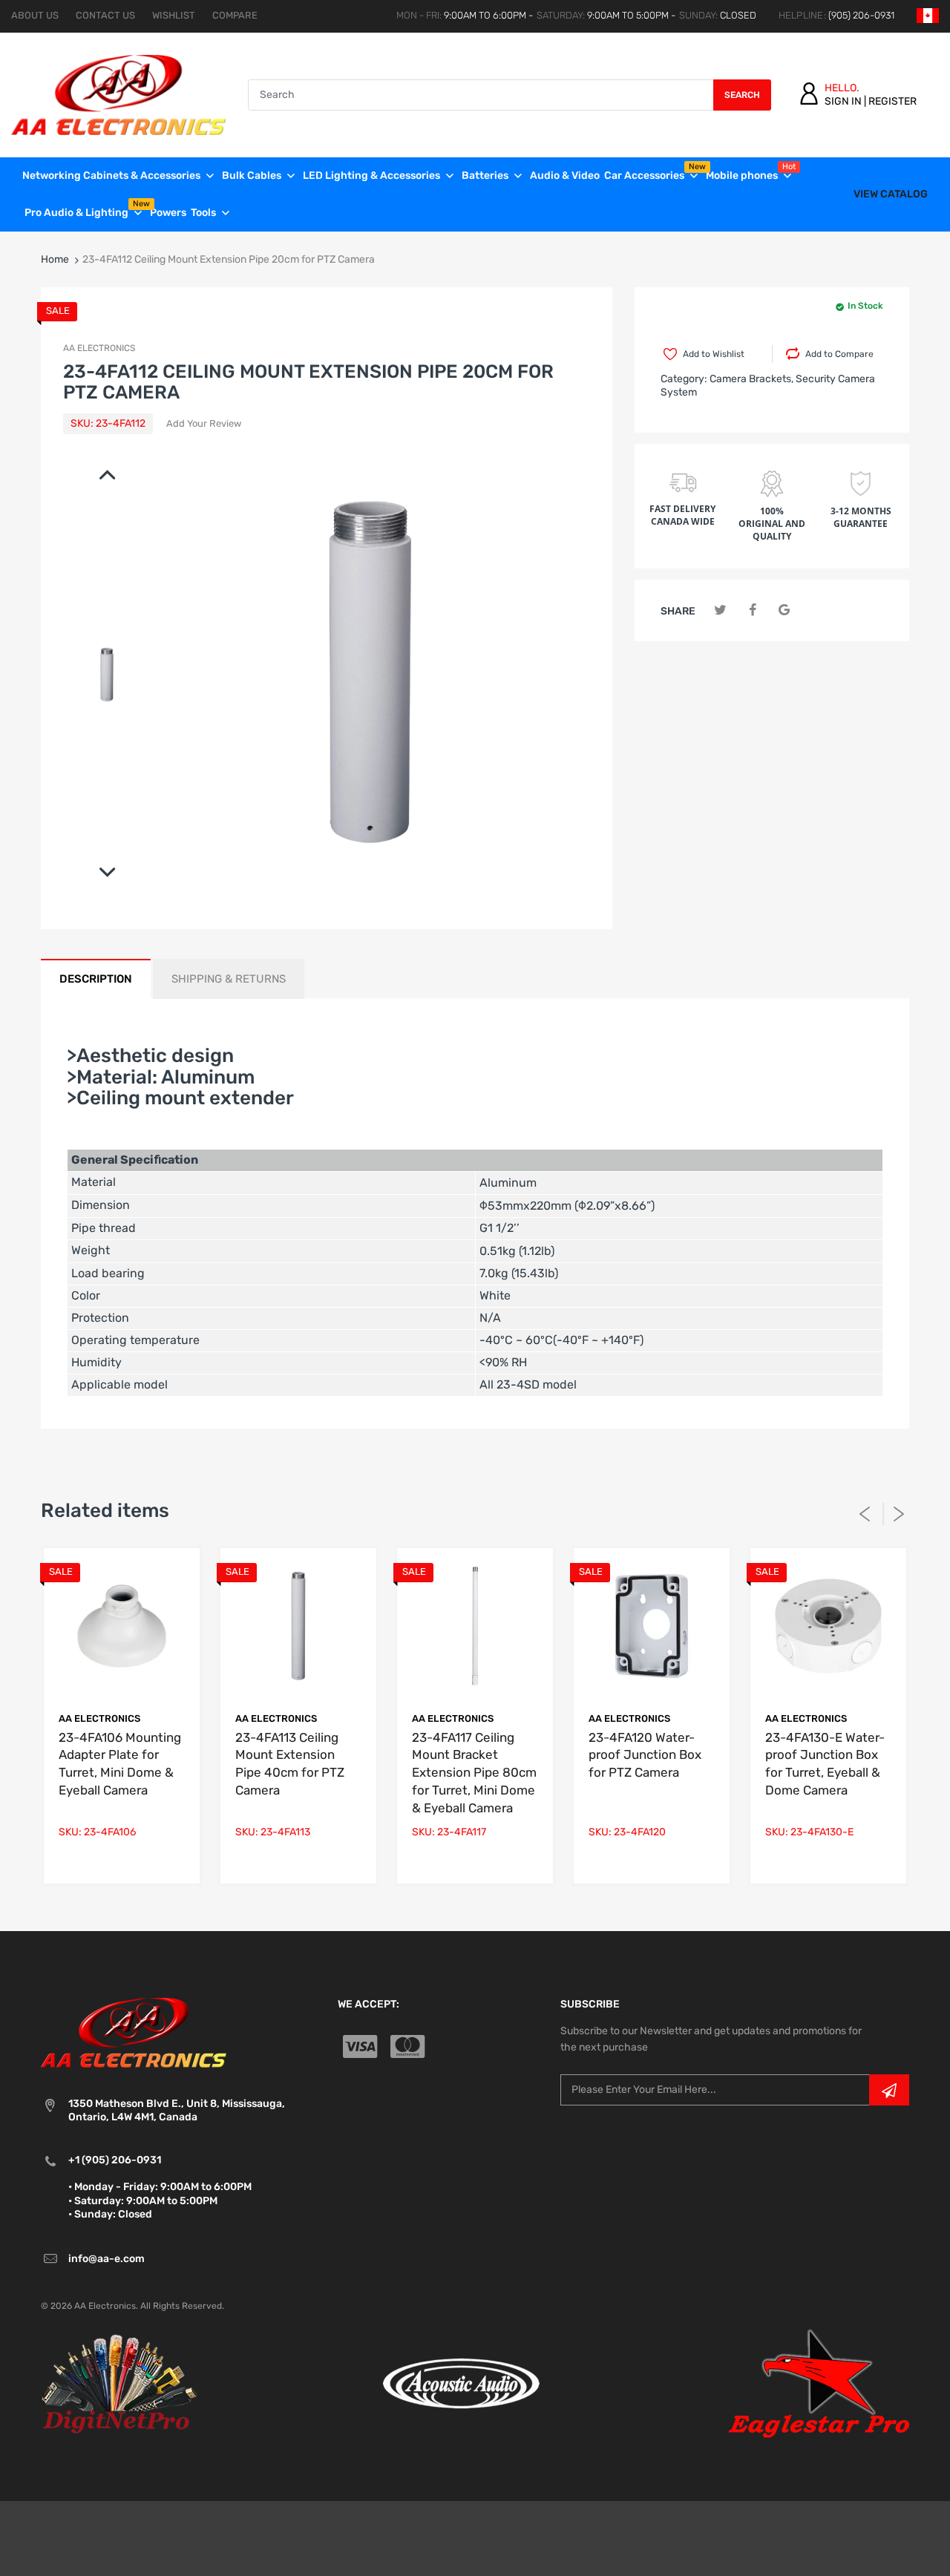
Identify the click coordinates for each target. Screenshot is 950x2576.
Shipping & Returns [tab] (229, 979)
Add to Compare (839, 354)
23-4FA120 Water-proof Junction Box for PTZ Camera (645, 1755)
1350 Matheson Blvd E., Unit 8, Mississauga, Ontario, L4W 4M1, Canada (177, 2110)
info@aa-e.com (107, 2259)
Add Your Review (204, 423)
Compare (235, 15)
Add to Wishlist (714, 354)
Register (892, 101)
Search (742, 95)
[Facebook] (752, 610)
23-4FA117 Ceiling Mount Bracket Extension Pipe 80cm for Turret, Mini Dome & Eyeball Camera (474, 1773)
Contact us (105, 15)
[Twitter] (720, 610)
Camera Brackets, (751, 379)
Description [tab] (96, 979)
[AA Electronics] (118, 94)
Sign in (843, 101)
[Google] (784, 610)
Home (55, 259)
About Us (35, 15)
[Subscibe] (889, 2090)
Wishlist (174, 15)
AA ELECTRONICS (99, 348)
